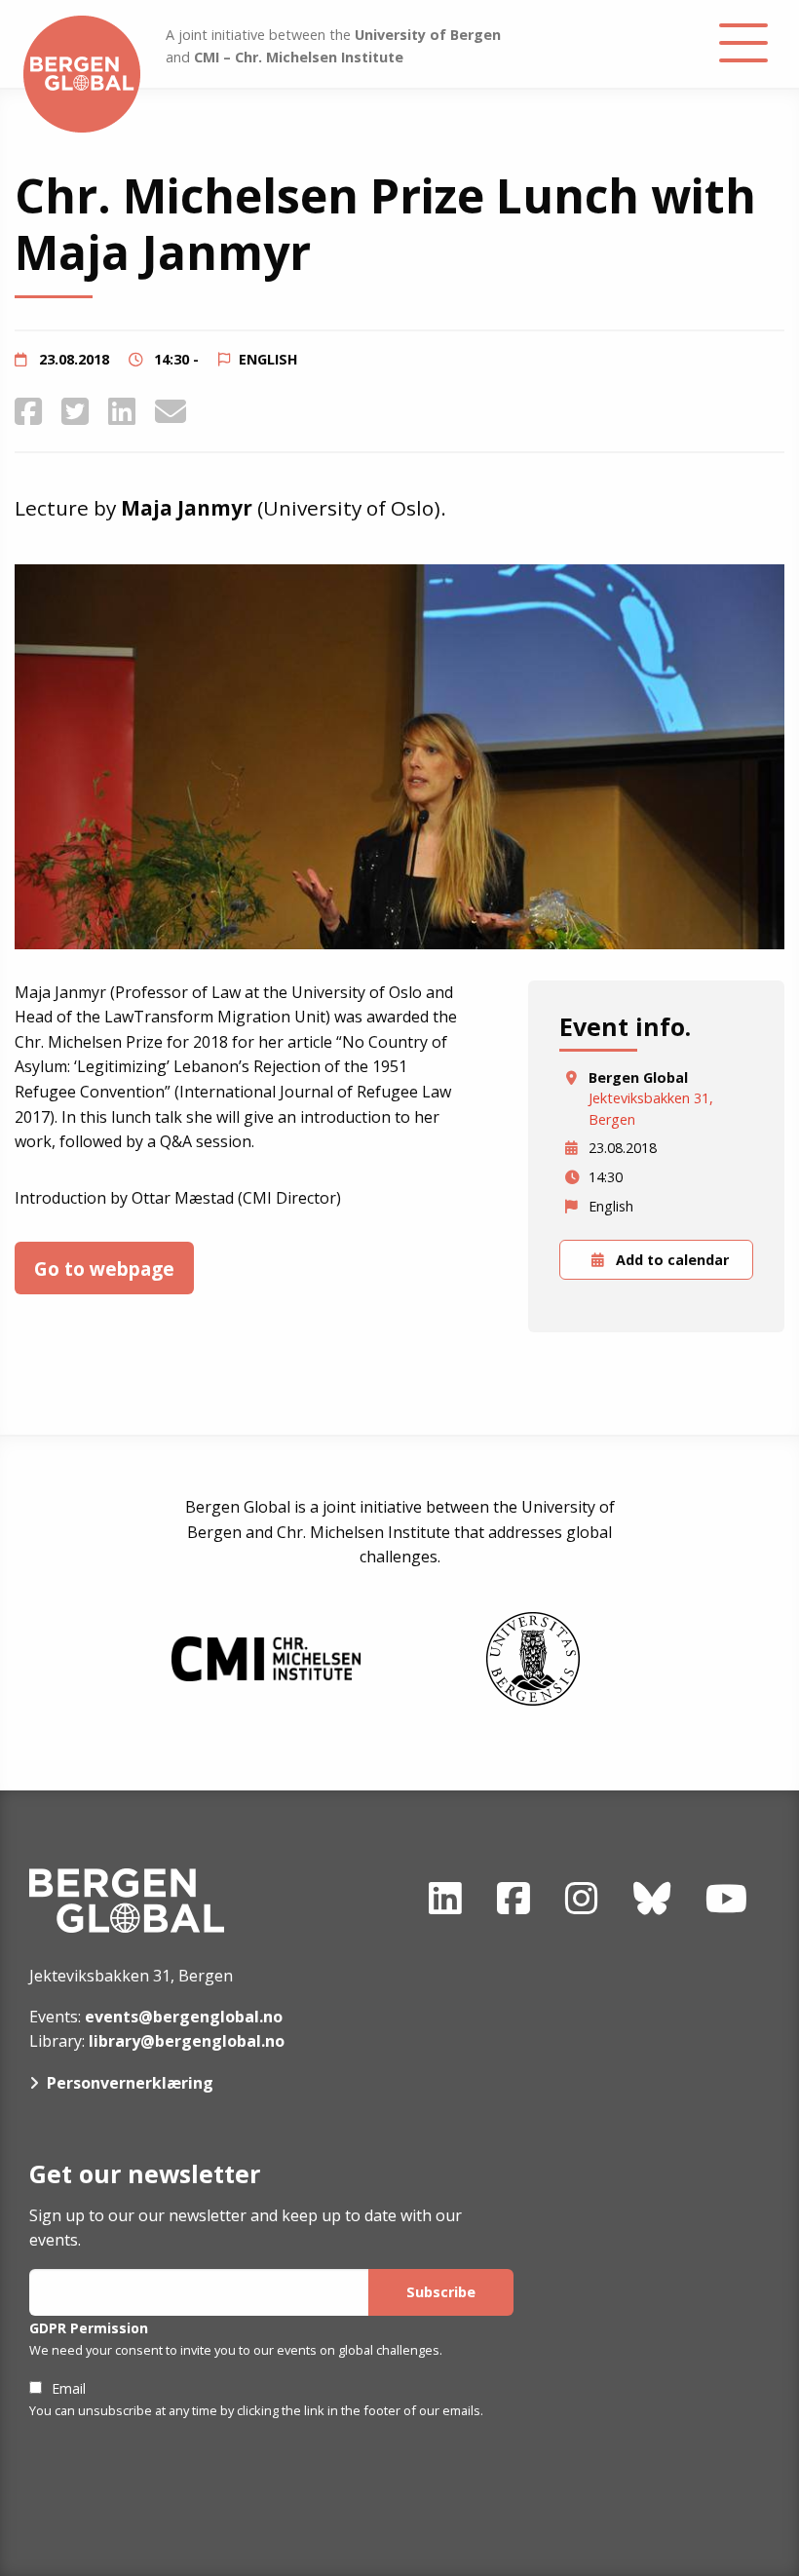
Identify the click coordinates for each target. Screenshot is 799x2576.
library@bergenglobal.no (187, 2041)
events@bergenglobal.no (184, 2017)
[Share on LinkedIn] (122, 411)
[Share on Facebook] (28, 411)
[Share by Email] (171, 411)
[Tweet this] (75, 411)
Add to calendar (670, 1260)
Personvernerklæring (130, 2083)
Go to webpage (104, 1269)
